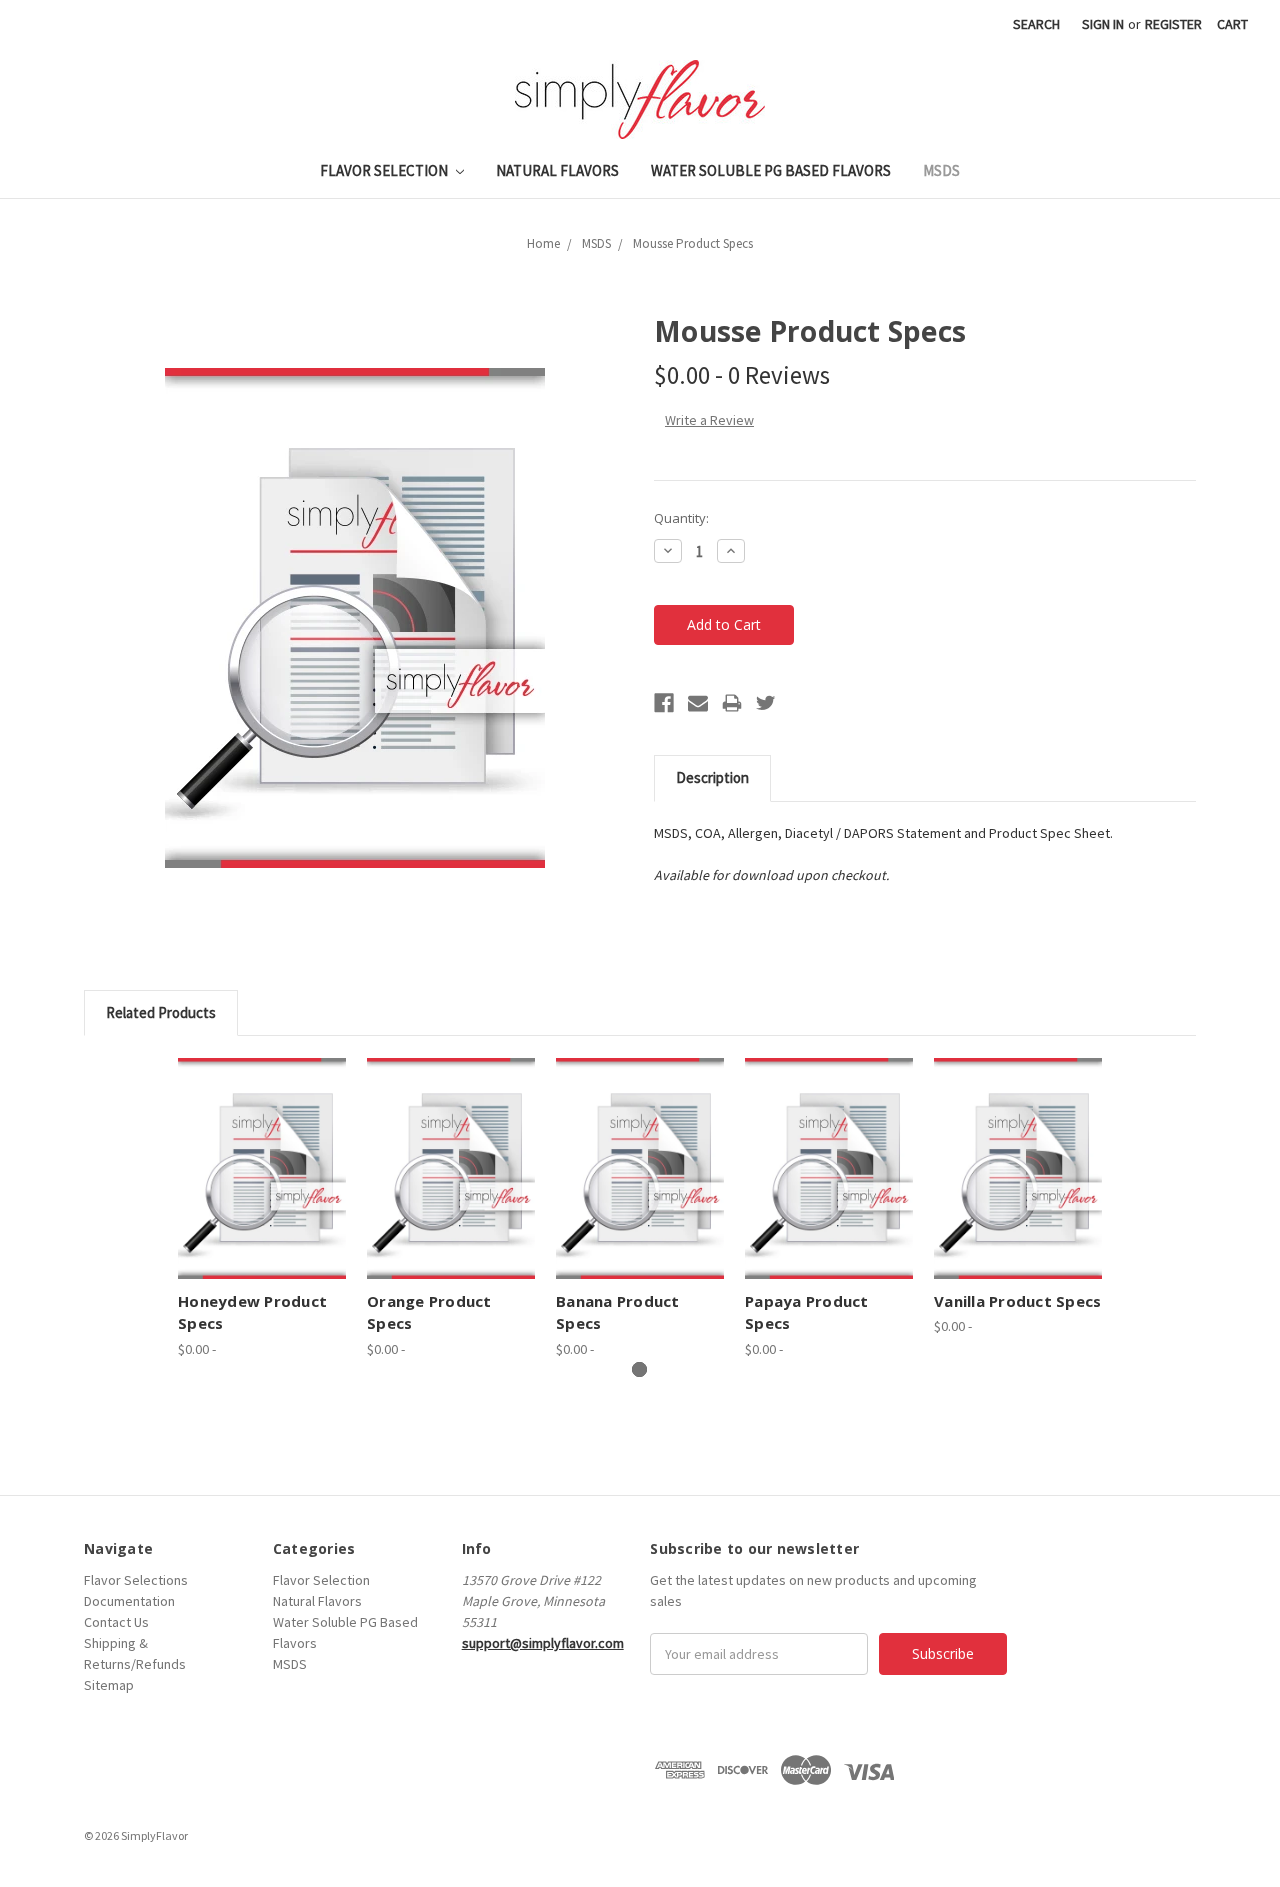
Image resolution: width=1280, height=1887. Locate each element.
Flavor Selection (385, 170)
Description (712, 777)
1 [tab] (639, 1369)
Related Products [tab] (161, 1012)
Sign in (1103, 24)
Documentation (129, 1601)
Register (1173, 24)
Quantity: (681, 518)
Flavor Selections (136, 1580)
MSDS (941, 170)
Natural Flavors (557, 170)
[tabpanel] (262, 1208)
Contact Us (116, 1622)
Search (1036, 24)
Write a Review (709, 420)
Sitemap (109, 1685)
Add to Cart (262, 1168)
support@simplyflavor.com (543, 1643)
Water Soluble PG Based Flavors (771, 170)
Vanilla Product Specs (1017, 1301)
